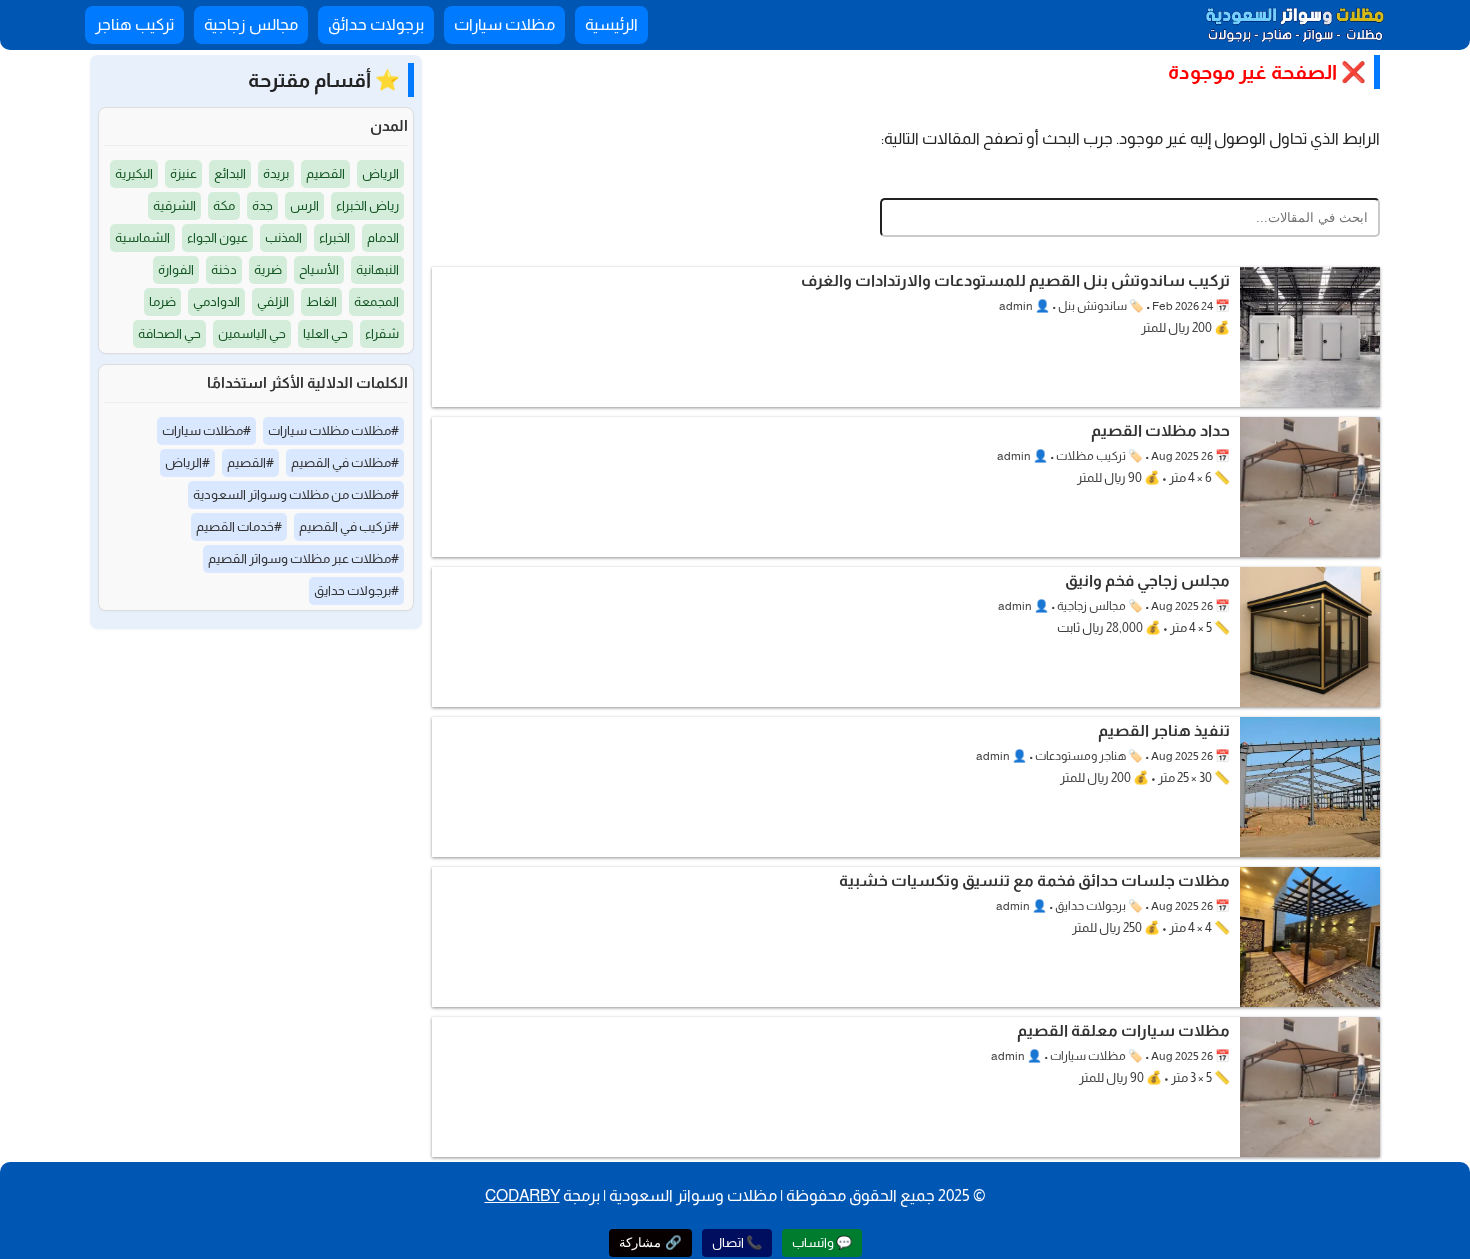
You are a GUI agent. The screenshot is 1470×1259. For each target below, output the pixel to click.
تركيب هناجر (134, 24)
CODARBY (522, 1195)
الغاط (321, 301)
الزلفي (273, 301)
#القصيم (250, 462)
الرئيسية (611, 24)
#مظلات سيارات (206, 430)
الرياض (380, 173)
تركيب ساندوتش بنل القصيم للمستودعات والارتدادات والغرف (1015, 280)
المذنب (283, 237)
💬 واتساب (822, 1242)
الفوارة (176, 269)
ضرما (162, 301)
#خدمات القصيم (239, 526)
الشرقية (174, 205)
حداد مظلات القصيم (1160, 430)
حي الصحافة (169, 333)
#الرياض (187, 462)
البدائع (230, 173)
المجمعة (376, 301)
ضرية (268, 269)
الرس (304, 205)
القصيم (325, 173)
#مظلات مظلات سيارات (333, 430)
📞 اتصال (737, 1242)
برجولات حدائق (376, 24)
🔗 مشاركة (650, 1242)
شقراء (382, 333)
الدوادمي (216, 301)
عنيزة (183, 173)
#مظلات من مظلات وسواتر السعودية (296, 494)
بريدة (276, 173)
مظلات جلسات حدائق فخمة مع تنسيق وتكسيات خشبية (1034, 880)
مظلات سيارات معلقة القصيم (1123, 1030)
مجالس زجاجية (251, 24)
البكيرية (134, 173)
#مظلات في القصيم (345, 462)
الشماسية (142, 237)
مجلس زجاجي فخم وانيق (1147, 580)
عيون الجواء (217, 237)
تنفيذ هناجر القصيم (1164, 730)
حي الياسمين (252, 333)
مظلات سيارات (504, 24)
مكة (224, 205)
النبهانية (377, 269)
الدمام (383, 237)
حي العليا (325, 333)
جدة (262, 205)
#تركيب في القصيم (349, 526)
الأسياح (319, 269)
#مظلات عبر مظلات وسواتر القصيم (303, 558)
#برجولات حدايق (356, 590)
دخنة (224, 269)
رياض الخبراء (367, 205)
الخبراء (334, 237)
